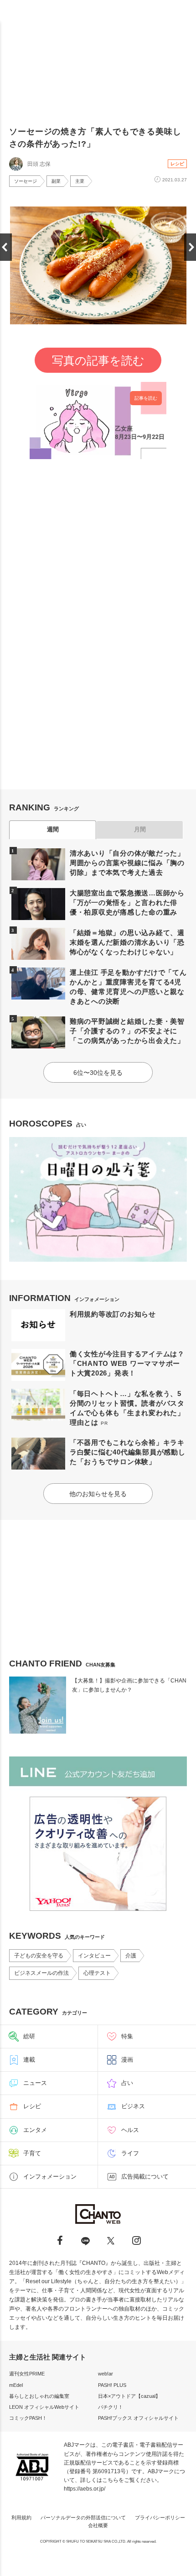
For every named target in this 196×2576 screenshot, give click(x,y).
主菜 (80, 181)
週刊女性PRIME (27, 2374)
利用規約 (21, 2518)
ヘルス (130, 2130)
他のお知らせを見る (98, 1494)
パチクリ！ (111, 2407)
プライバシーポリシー (160, 2518)
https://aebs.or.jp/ (85, 2489)
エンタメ (35, 2130)
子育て (32, 2153)
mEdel (16, 2385)
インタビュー (94, 1956)
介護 (131, 1956)
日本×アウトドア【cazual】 (129, 2396)
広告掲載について (145, 2177)
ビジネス (133, 2106)
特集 (127, 2036)
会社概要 (98, 2525)
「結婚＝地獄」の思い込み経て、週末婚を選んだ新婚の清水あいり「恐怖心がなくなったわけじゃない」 (127, 942)
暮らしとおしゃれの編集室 (39, 2396)
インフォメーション (50, 2177)
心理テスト (97, 1973)
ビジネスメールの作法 (41, 1973)
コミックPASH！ (28, 2418)
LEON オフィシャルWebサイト (44, 2407)
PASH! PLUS (112, 2385)
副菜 (56, 181)
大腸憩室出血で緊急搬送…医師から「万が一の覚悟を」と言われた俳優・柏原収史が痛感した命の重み (127, 902)
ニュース (35, 2083)
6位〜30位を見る (98, 1073)
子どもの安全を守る (39, 1956)
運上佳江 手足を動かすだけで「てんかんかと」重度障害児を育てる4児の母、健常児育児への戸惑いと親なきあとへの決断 (128, 987)
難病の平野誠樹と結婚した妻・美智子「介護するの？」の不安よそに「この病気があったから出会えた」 (127, 1031)
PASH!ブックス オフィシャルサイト (138, 2418)
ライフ (130, 2153)
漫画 (127, 2060)
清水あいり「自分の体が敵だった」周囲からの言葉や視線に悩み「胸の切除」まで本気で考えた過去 (127, 863)
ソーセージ (26, 181)
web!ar (106, 2374)
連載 (29, 2060)
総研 (29, 2036)
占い (127, 2083)
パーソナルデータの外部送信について (83, 2518)
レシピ (177, 164)
